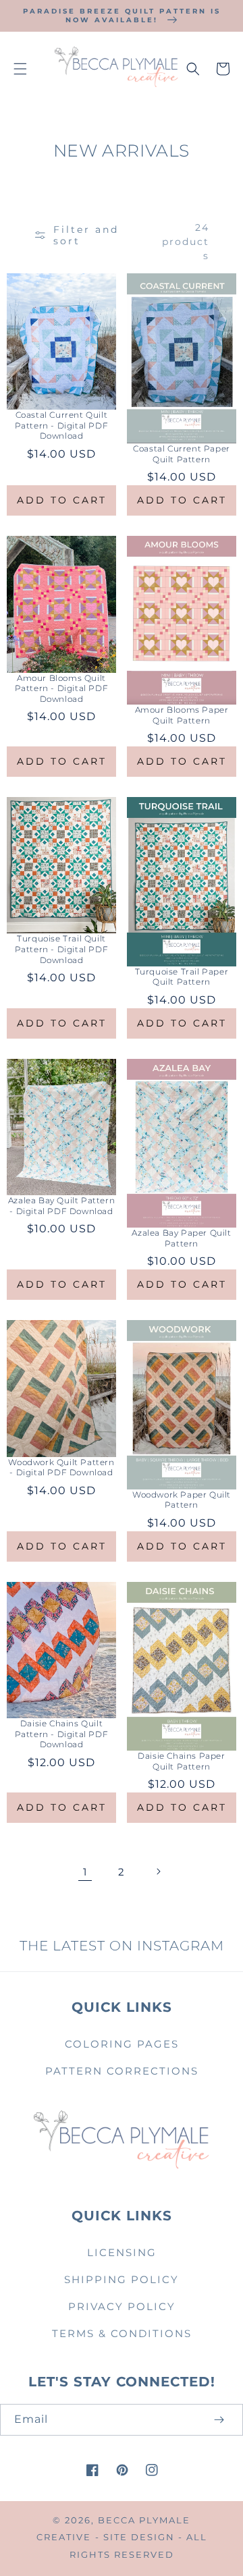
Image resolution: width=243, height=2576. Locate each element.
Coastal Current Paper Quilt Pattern (182, 454)
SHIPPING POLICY (122, 2279)
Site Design (139, 2537)
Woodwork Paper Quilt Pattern (182, 1500)
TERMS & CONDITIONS (122, 2333)
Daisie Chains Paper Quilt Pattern (181, 1761)
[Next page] (158, 1871)
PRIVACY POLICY (122, 2306)
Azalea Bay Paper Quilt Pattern (181, 1238)
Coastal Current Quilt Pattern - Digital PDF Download (62, 425)
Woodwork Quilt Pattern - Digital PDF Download (61, 1468)
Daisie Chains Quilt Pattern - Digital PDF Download (62, 1734)
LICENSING (122, 2252)
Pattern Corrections (122, 2071)
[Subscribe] (219, 2420)
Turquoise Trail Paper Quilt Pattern (182, 977)
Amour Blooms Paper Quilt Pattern (182, 715)
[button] (20, 69)
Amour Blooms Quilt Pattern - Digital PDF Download (62, 688)
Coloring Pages (122, 2044)
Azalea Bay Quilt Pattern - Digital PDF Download (61, 1206)
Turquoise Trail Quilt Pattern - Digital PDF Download (62, 949)
